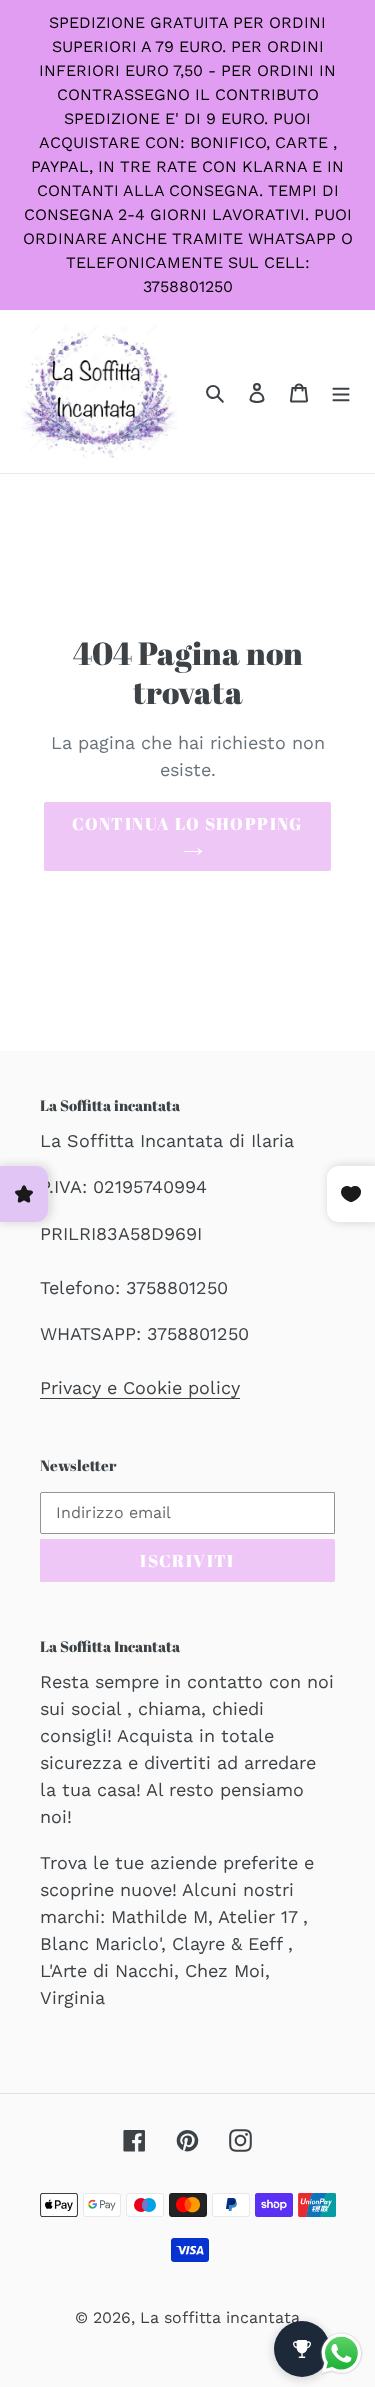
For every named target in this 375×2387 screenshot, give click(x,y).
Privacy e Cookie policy (140, 1387)
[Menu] (341, 391)
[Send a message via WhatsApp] (341, 2353)
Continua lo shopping (187, 823)
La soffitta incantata (220, 2317)
